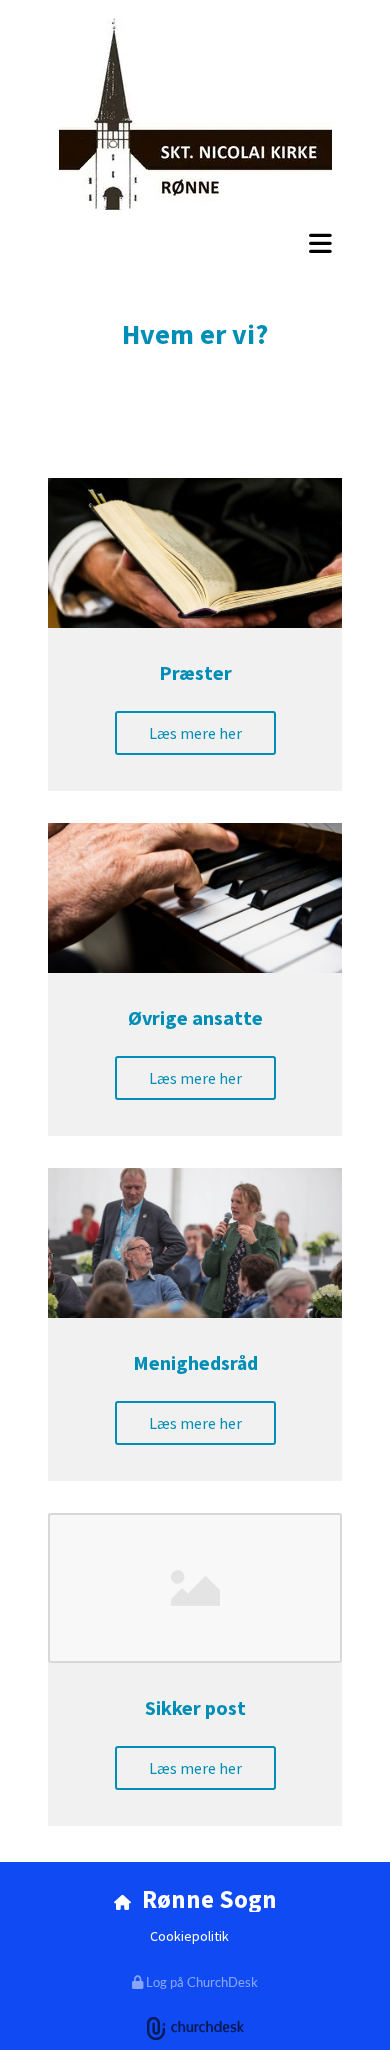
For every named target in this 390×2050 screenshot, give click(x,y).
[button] (195, 243)
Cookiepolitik (189, 1936)
